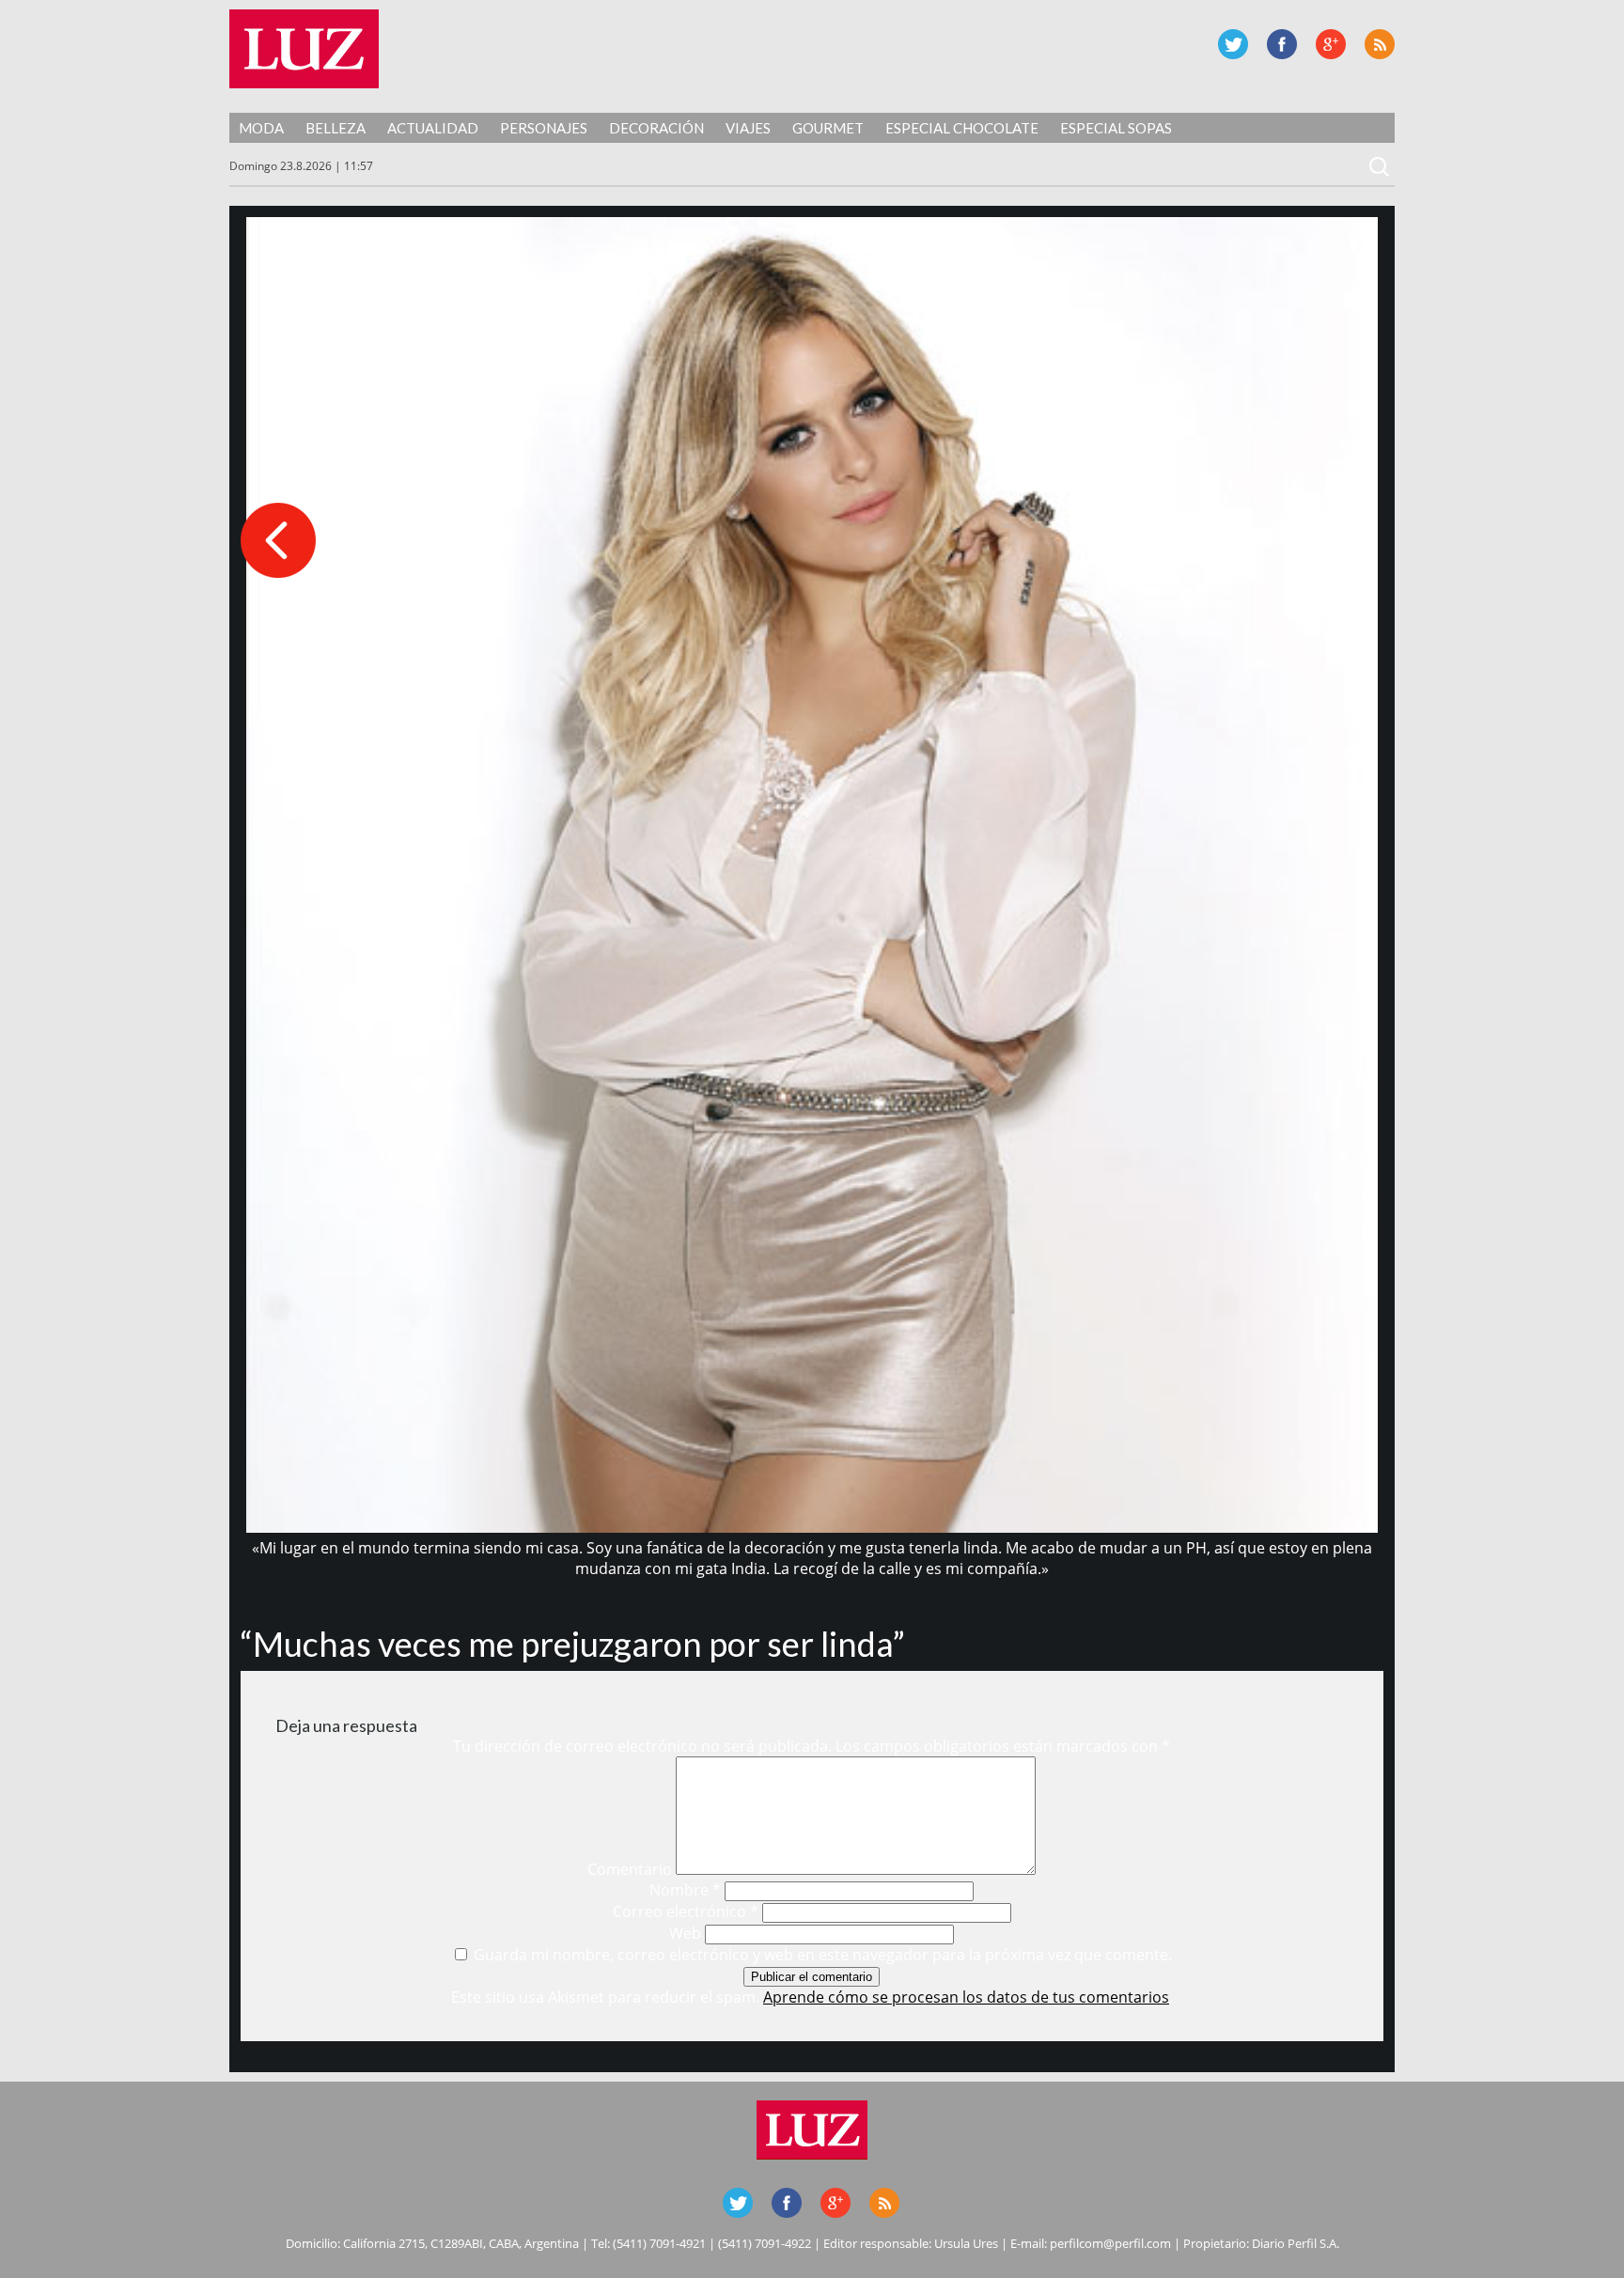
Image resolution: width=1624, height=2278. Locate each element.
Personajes (544, 128)
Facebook (1282, 44)
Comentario (630, 1869)
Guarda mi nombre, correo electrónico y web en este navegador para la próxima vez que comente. (823, 1955)
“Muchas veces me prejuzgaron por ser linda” (573, 1644)
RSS (1380, 44)
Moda (261, 128)
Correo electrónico (686, 1911)
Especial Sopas (1116, 128)
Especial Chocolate (962, 128)
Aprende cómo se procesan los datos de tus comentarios (966, 1997)
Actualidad (433, 128)
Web (685, 1933)
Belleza (336, 128)
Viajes (748, 128)
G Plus (1331, 44)
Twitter (1233, 44)
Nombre (685, 1890)
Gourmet (828, 128)
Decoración (656, 128)
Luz (304, 49)
